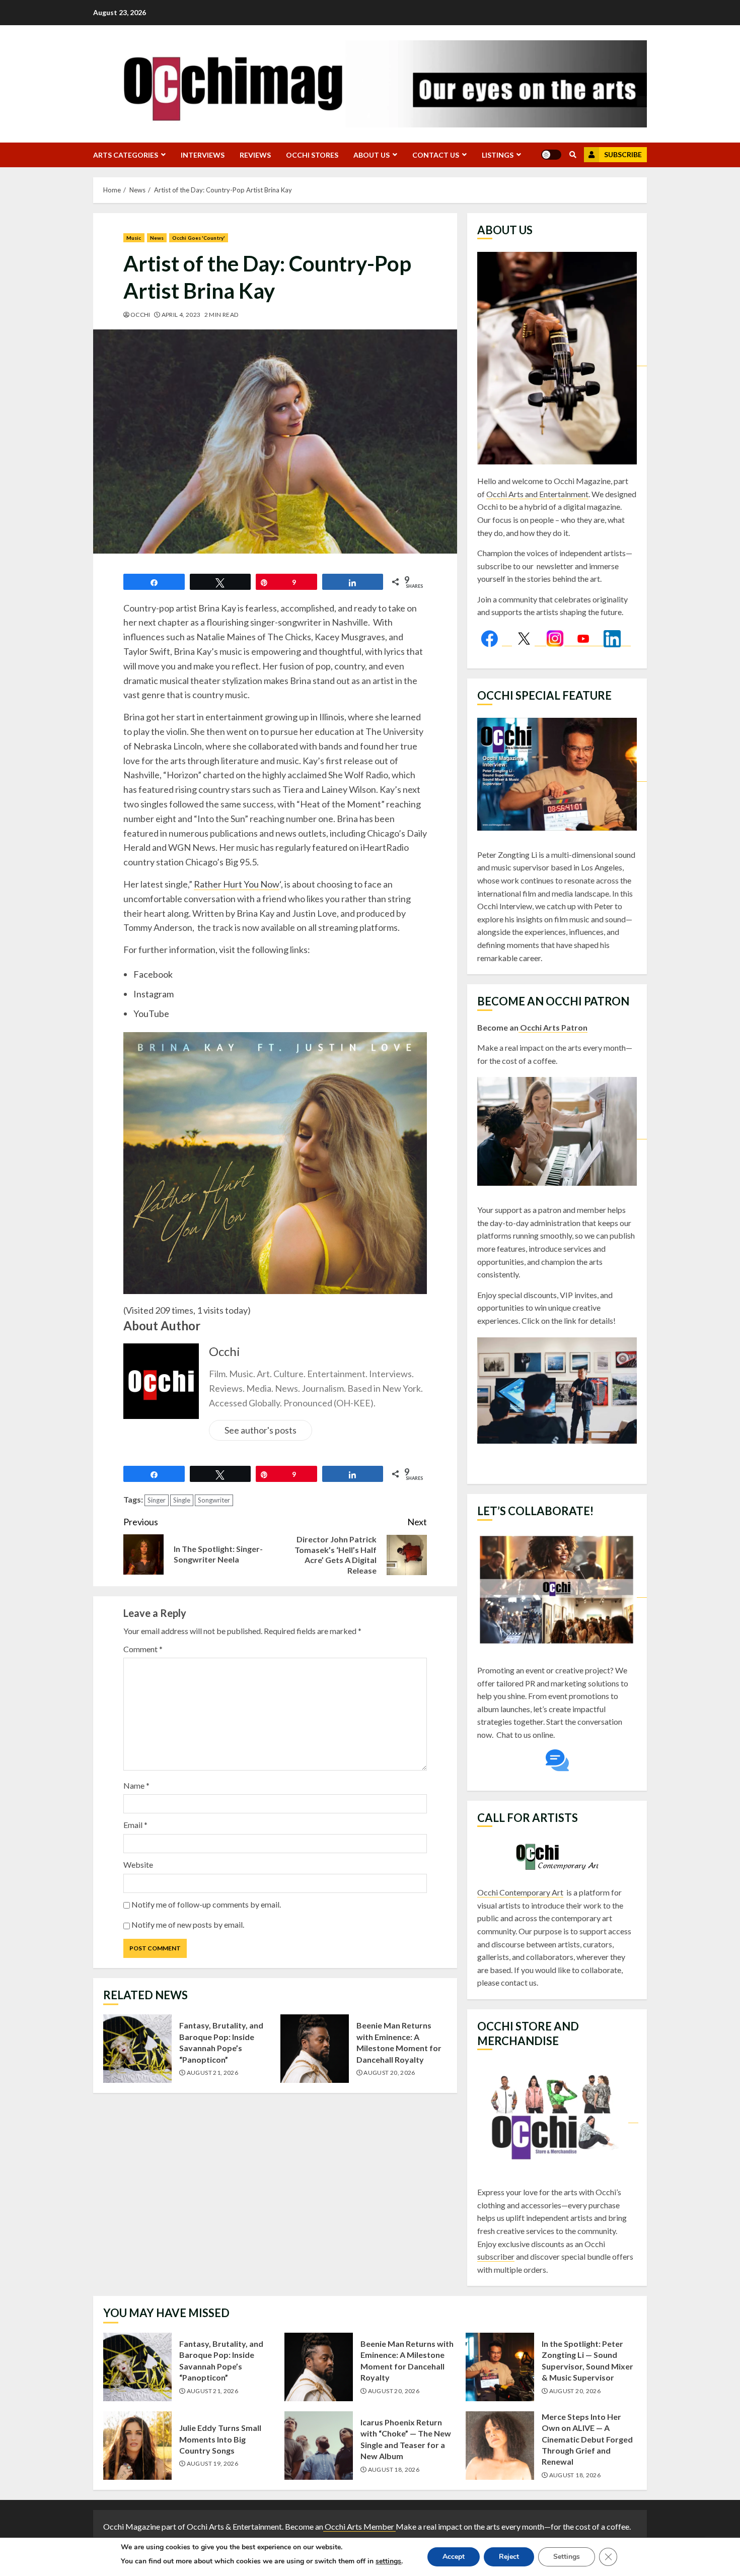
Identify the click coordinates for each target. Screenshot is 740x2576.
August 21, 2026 (212, 2073)
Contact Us (436, 155)
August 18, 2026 (394, 2469)
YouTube (151, 1013)
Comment (143, 1649)
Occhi (140, 315)
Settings (567, 2557)
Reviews (255, 155)
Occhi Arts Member (359, 2526)
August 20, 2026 (389, 2073)
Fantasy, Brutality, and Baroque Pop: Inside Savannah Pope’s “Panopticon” (137, 2049)
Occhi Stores (312, 155)
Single (182, 1500)
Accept (454, 2557)
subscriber (496, 2256)
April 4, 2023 (181, 315)
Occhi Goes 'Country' (199, 238)
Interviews (203, 155)
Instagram (154, 994)
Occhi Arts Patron (553, 1027)
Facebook (153, 974)
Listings (498, 155)
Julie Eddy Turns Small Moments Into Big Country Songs (137, 2446)
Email (135, 1825)
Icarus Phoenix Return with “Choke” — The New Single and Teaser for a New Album (319, 2446)
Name (136, 1785)
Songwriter (214, 1500)
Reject (509, 2557)
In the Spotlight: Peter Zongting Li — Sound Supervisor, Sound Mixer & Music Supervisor (500, 2367)
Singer (157, 1500)
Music (134, 238)
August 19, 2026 (212, 2463)
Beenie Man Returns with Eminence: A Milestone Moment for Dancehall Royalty (315, 2049)
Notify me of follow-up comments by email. (206, 1904)
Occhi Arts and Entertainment (537, 494)
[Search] (573, 155)
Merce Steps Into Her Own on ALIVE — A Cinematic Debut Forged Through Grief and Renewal (500, 2446)
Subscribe (623, 154)
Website (138, 1865)
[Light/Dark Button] (551, 155)
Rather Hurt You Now (237, 884)
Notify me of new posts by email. (188, 1924)
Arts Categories (126, 155)
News (157, 238)
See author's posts (261, 1430)
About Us (372, 155)
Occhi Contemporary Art (520, 1892)
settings (388, 2561)
